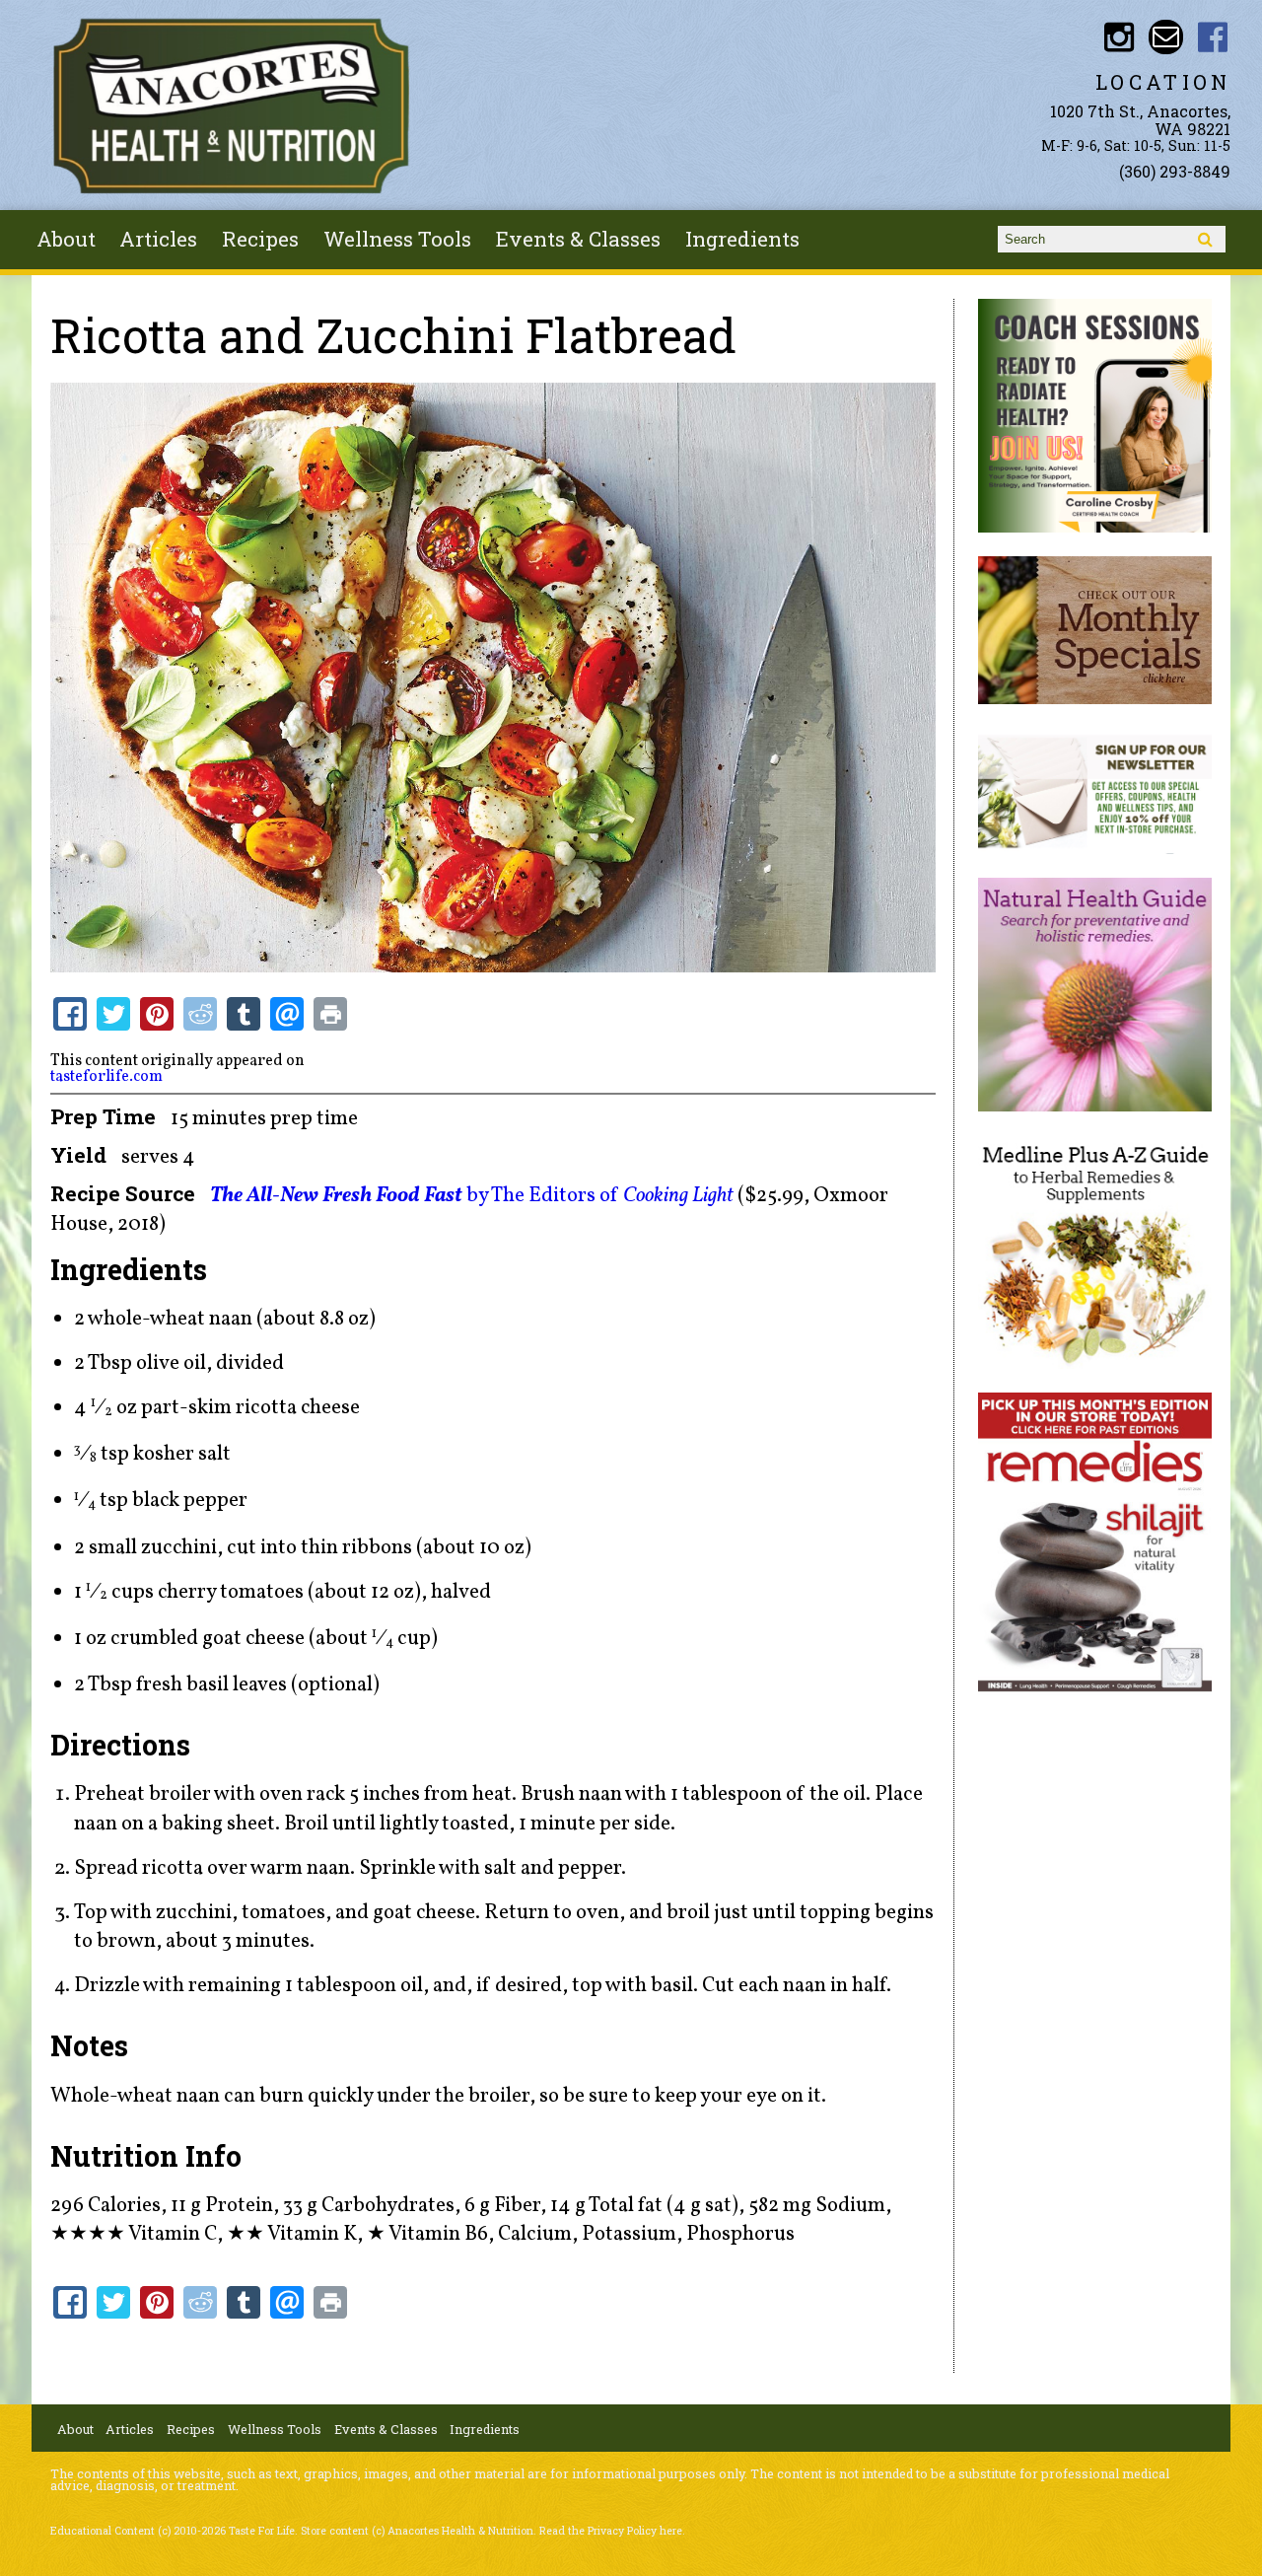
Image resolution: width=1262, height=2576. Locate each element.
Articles (158, 239)
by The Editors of (472, 1196)
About (66, 239)
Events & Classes (578, 239)
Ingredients (742, 239)
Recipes (260, 239)
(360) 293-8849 (1175, 171)
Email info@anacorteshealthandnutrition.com (1166, 37)
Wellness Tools (397, 239)
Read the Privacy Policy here (611, 2531)
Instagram (1119, 37)
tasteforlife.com (106, 1077)
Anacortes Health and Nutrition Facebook (1213, 37)
